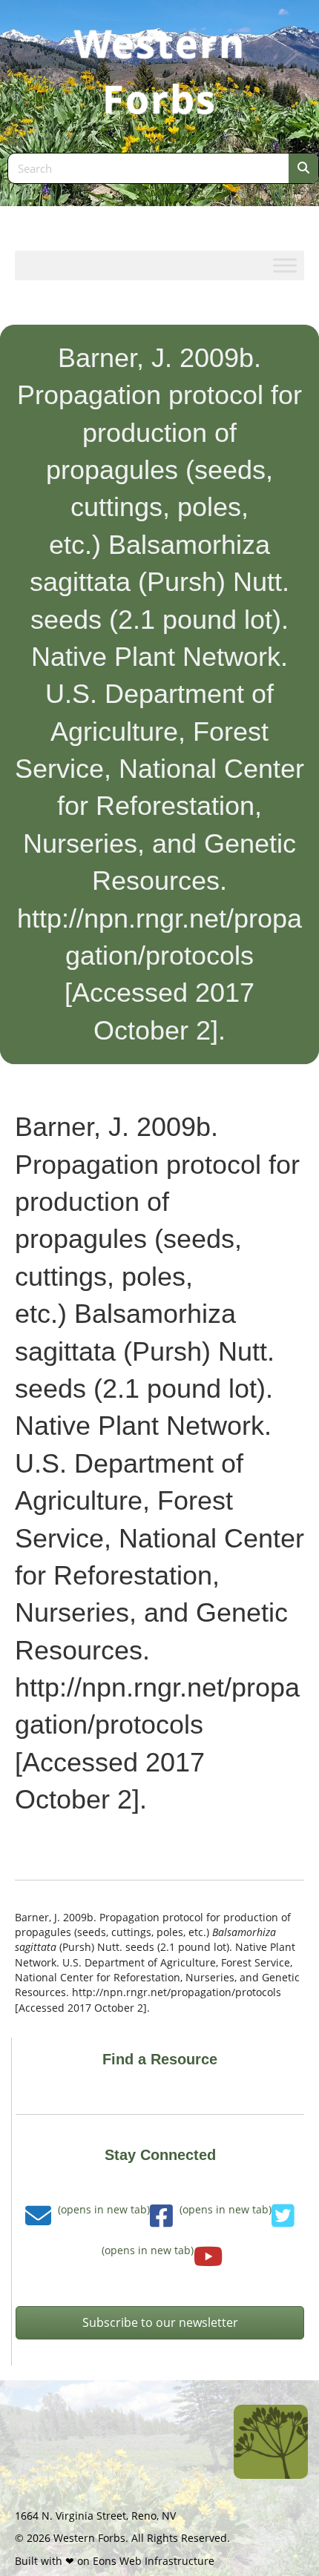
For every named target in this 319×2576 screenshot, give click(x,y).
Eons (105, 2561)
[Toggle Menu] (285, 265)
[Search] (303, 168)
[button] (160, 2323)
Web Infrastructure (167, 2561)
